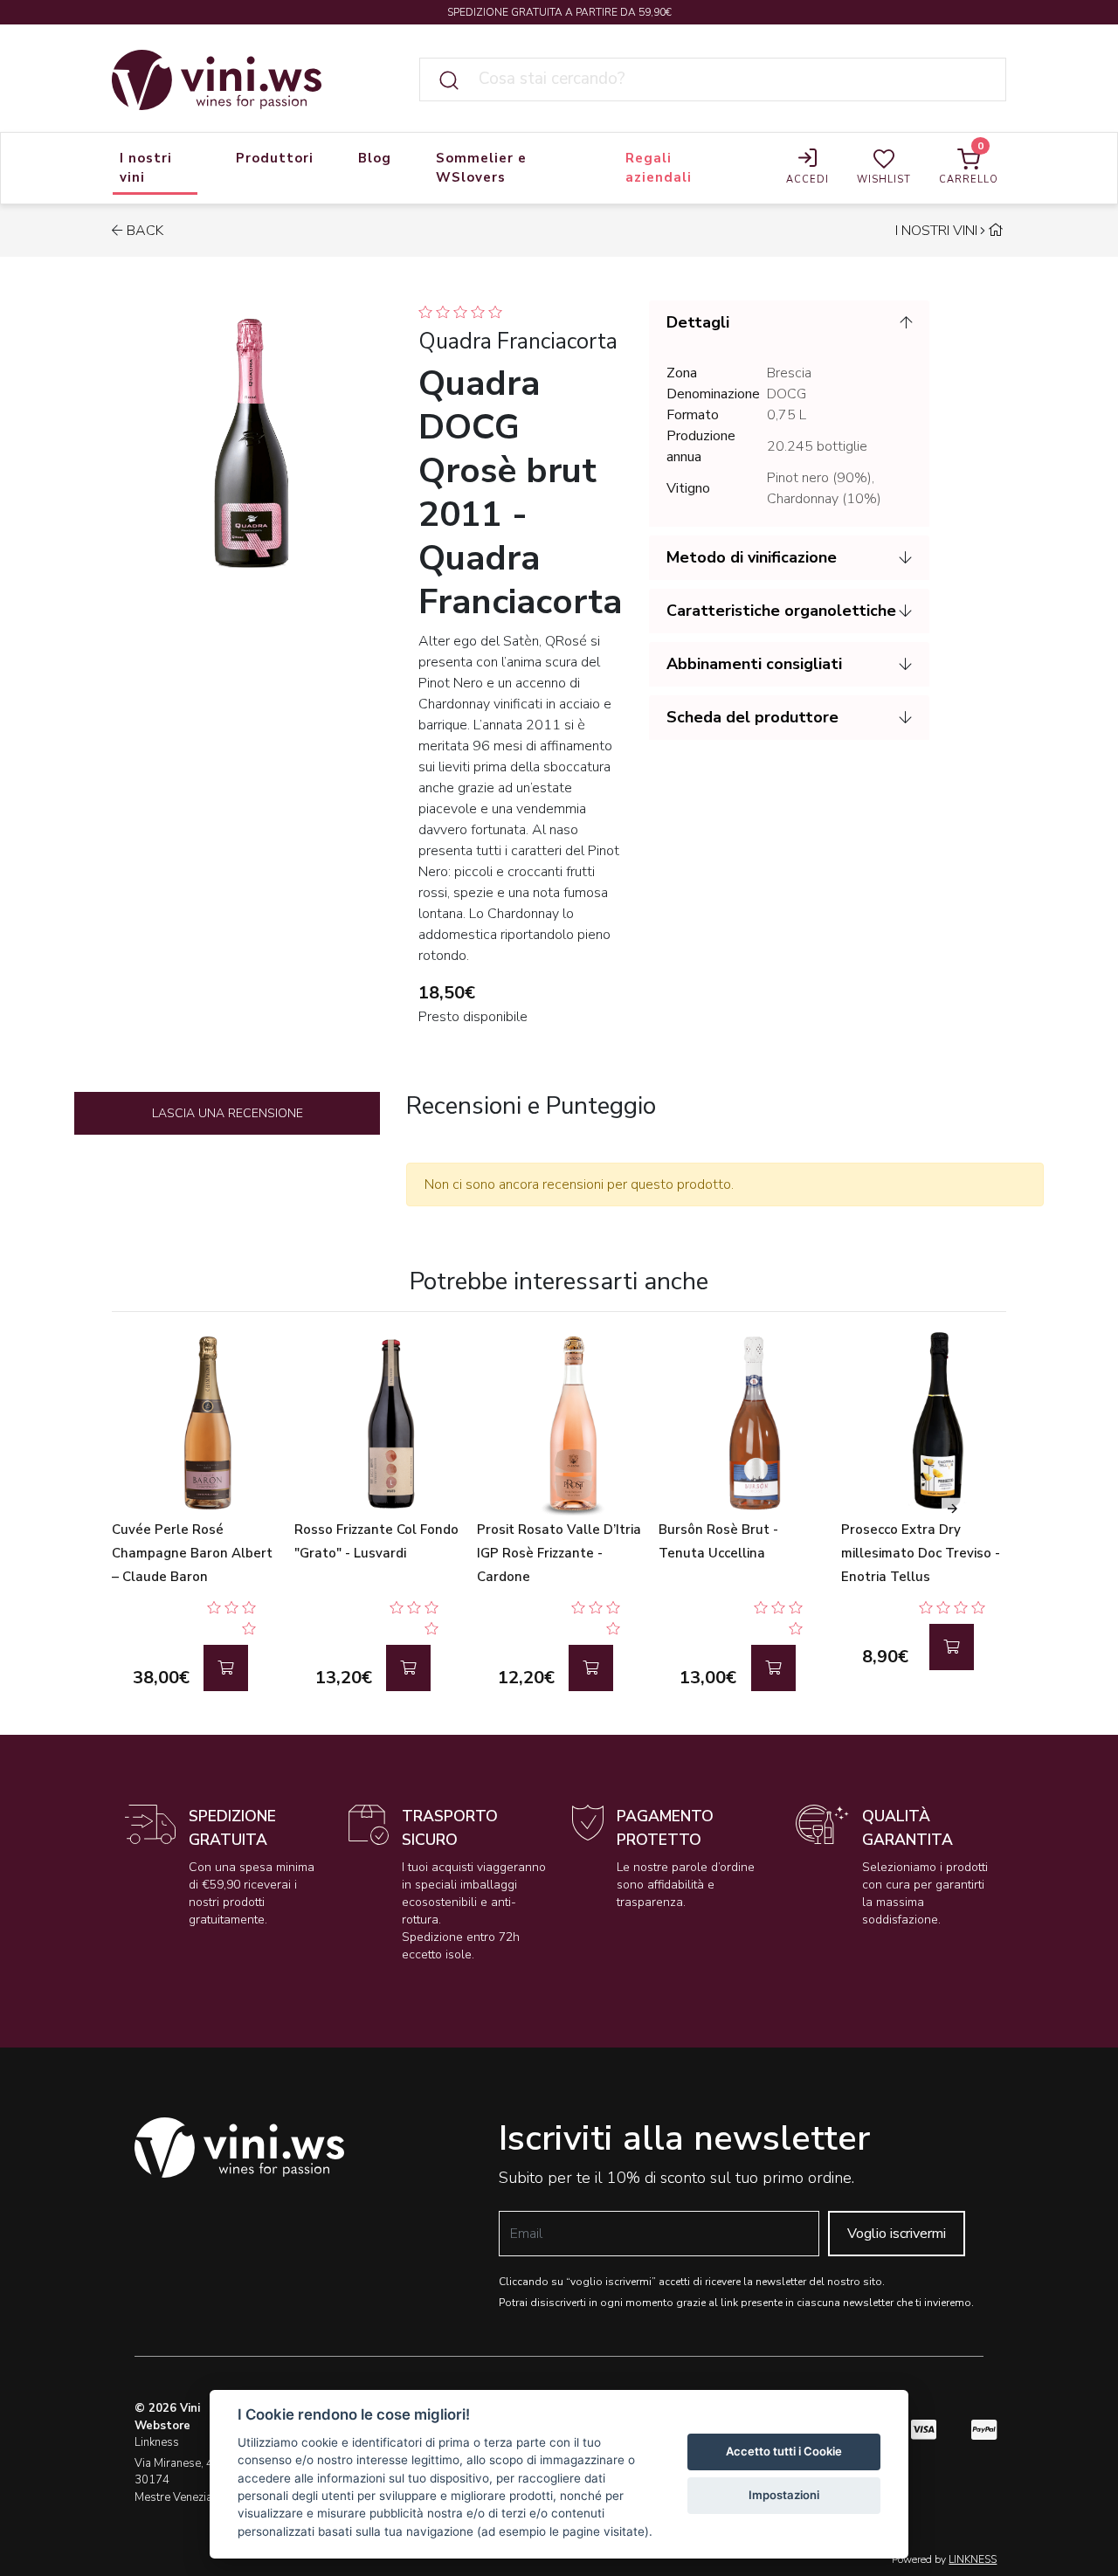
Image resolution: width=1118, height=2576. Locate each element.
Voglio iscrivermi (897, 2234)
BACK (145, 231)
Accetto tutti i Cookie (784, 2451)
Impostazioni (784, 2495)
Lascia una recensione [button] (228, 1113)
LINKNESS (973, 2559)
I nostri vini (936, 231)
